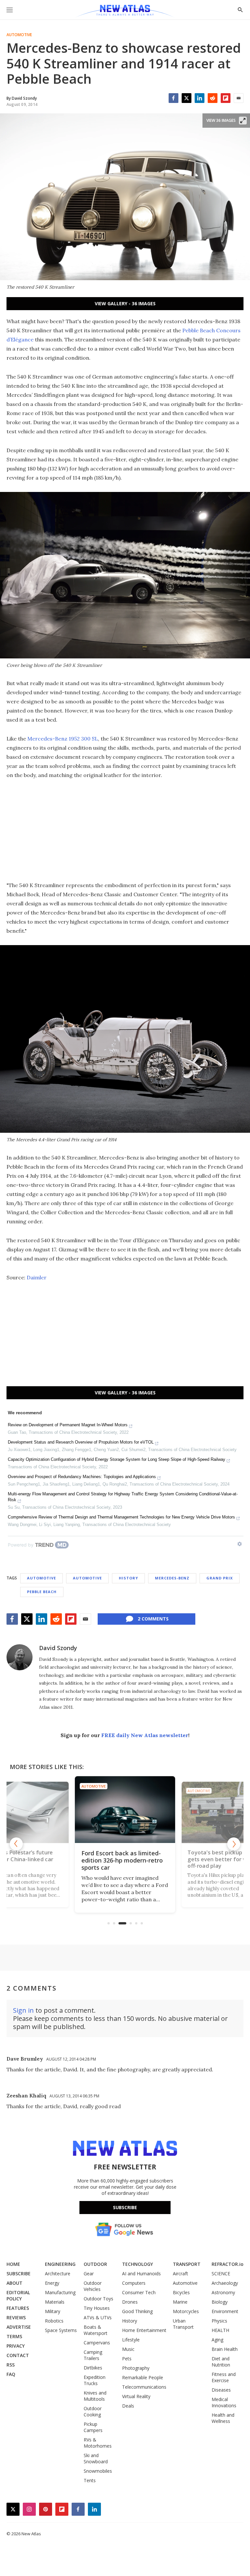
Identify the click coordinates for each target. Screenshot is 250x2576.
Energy (52, 2283)
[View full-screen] (243, 121)
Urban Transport (183, 2324)
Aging (217, 2340)
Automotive (19, 35)
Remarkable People (143, 2377)
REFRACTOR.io (228, 2264)
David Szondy (58, 1648)
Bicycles (181, 2292)
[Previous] (16, 1844)
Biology (220, 2302)
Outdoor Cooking (93, 2411)
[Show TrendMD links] (240, 1544)
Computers (134, 2283)
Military (53, 2311)
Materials (55, 2302)
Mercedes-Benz (172, 1578)
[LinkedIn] (200, 98)
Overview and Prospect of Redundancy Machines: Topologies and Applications (82, 1477)
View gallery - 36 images (125, 303)
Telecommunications (144, 2387)
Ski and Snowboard (96, 2458)
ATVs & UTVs (98, 2317)
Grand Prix (220, 1578)
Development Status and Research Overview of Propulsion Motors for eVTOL (81, 1442)
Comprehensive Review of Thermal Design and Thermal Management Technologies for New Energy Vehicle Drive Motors (121, 1517)
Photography (136, 2368)
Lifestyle (131, 2340)
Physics (219, 2321)
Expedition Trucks (95, 2380)
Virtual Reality (136, 2396)
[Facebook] (174, 98)
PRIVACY (16, 2346)
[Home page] (125, 11)
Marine (180, 2302)
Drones (130, 2302)
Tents (90, 2480)
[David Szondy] (20, 1657)
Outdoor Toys (98, 2299)
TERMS (14, 2336)
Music (128, 2349)
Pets (127, 2359)
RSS (11, 2365)
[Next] (234, 1844)
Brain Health (225, 2349)
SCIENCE (221, 2274)
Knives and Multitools (95, 2396)
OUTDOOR (95, 2264)
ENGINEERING (60, 2264)
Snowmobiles (98, 2471)
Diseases (221, 2390)
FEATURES (18, 2308)
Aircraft (181, 2274)
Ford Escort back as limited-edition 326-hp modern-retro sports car (79, 1859)
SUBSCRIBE (19, 2274)
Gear (89, 2274)
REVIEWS (16, 2317)
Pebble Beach (42, 1592)
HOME (13, 2264)
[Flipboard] (226, 98)
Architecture (58, 2274)
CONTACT (18, 2355)
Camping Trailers (93, 2355)
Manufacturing (60, 2292)
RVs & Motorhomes (98, 2443)
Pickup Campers (93, 2427)
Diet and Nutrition (221, 2362)
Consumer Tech (139, 2292)
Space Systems (61, 2330)
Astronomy (223, 2292)
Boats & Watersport (96, 2330)
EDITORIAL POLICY (18, 2295)
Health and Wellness (223, 2418)
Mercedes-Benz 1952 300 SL (63, 739)
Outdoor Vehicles (93, 2286)
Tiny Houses (97, 2308)
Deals (128, 2406)
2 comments (153, 1619)
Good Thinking (137, 2311)
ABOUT (14, 2283)
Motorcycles (186, 2311)
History (128, 1578)
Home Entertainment (144, 2330)
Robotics (54, 2321)
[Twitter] (187, 98)
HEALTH (220, 2330)
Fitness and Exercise (224, 2377)
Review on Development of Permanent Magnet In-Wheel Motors (68, 1425)
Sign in (23, 2010)
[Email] (239, 98)
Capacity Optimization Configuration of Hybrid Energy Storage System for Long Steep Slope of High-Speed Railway (117, 1459)
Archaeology (225, 2283)
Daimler (37, 1277)
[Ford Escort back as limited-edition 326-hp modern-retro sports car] (81, 1812)
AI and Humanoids (141, 2274)
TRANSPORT (187, 2264)
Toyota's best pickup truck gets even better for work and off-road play (185, 1860)
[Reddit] (213, 98)
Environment (225, 2311)
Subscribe (125, 2207)
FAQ (11, 2374)
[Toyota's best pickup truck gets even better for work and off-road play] (185, 1811)
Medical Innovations (224, 2402)
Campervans (97, 2343)
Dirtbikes (93, 2368)
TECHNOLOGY (138, 2264)
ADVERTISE (19, 2327)
